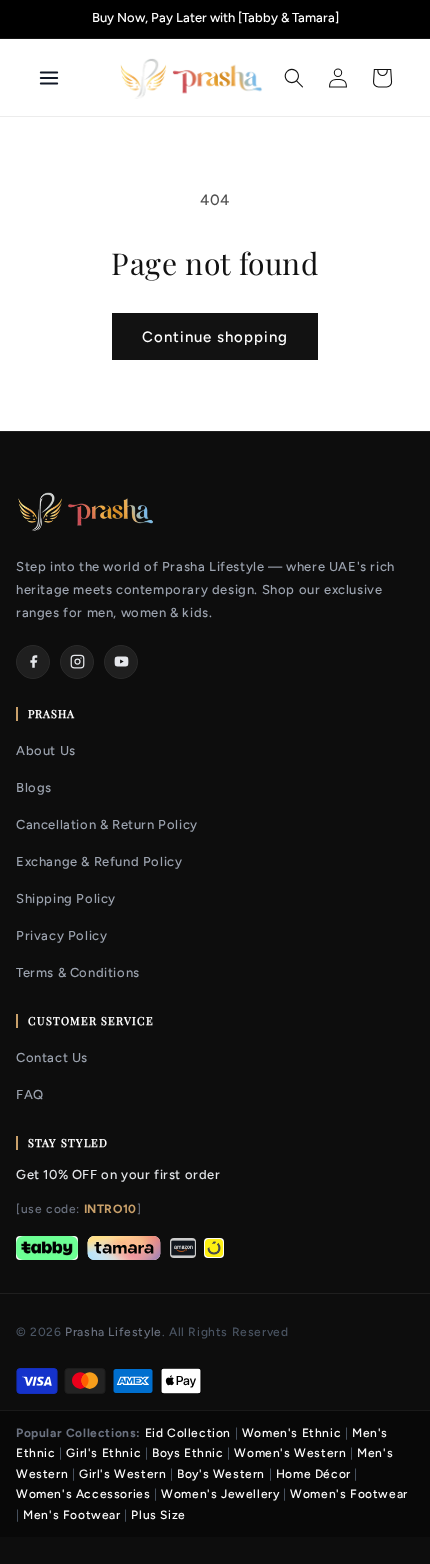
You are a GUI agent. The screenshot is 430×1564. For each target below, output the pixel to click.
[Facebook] (33, 662)
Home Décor (313, 1474)
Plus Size (158, 1515)
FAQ (30, 1094)
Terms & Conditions (78, 972)
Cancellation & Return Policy (107, 824)
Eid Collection (188, 1433)
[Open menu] (70, 78)
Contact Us (52, 1057)
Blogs (34, 787)
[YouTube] (121, 662)
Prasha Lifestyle (113, 1332)
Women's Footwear (349, 1494)
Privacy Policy (61, 935)
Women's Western (290, 1453)
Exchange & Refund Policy (99, 861)
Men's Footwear (71, 1515)
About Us (46, 750)
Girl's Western (122, 1474)
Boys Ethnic (188, 1453)
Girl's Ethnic (103, 1453)
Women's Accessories (83, 1494)
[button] (294, 78)
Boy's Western (221, 1474)
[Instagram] (77, 662)
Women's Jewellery (220, 1494)
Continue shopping (215, 337)
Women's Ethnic (291, 1433)
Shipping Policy (66, 898)
